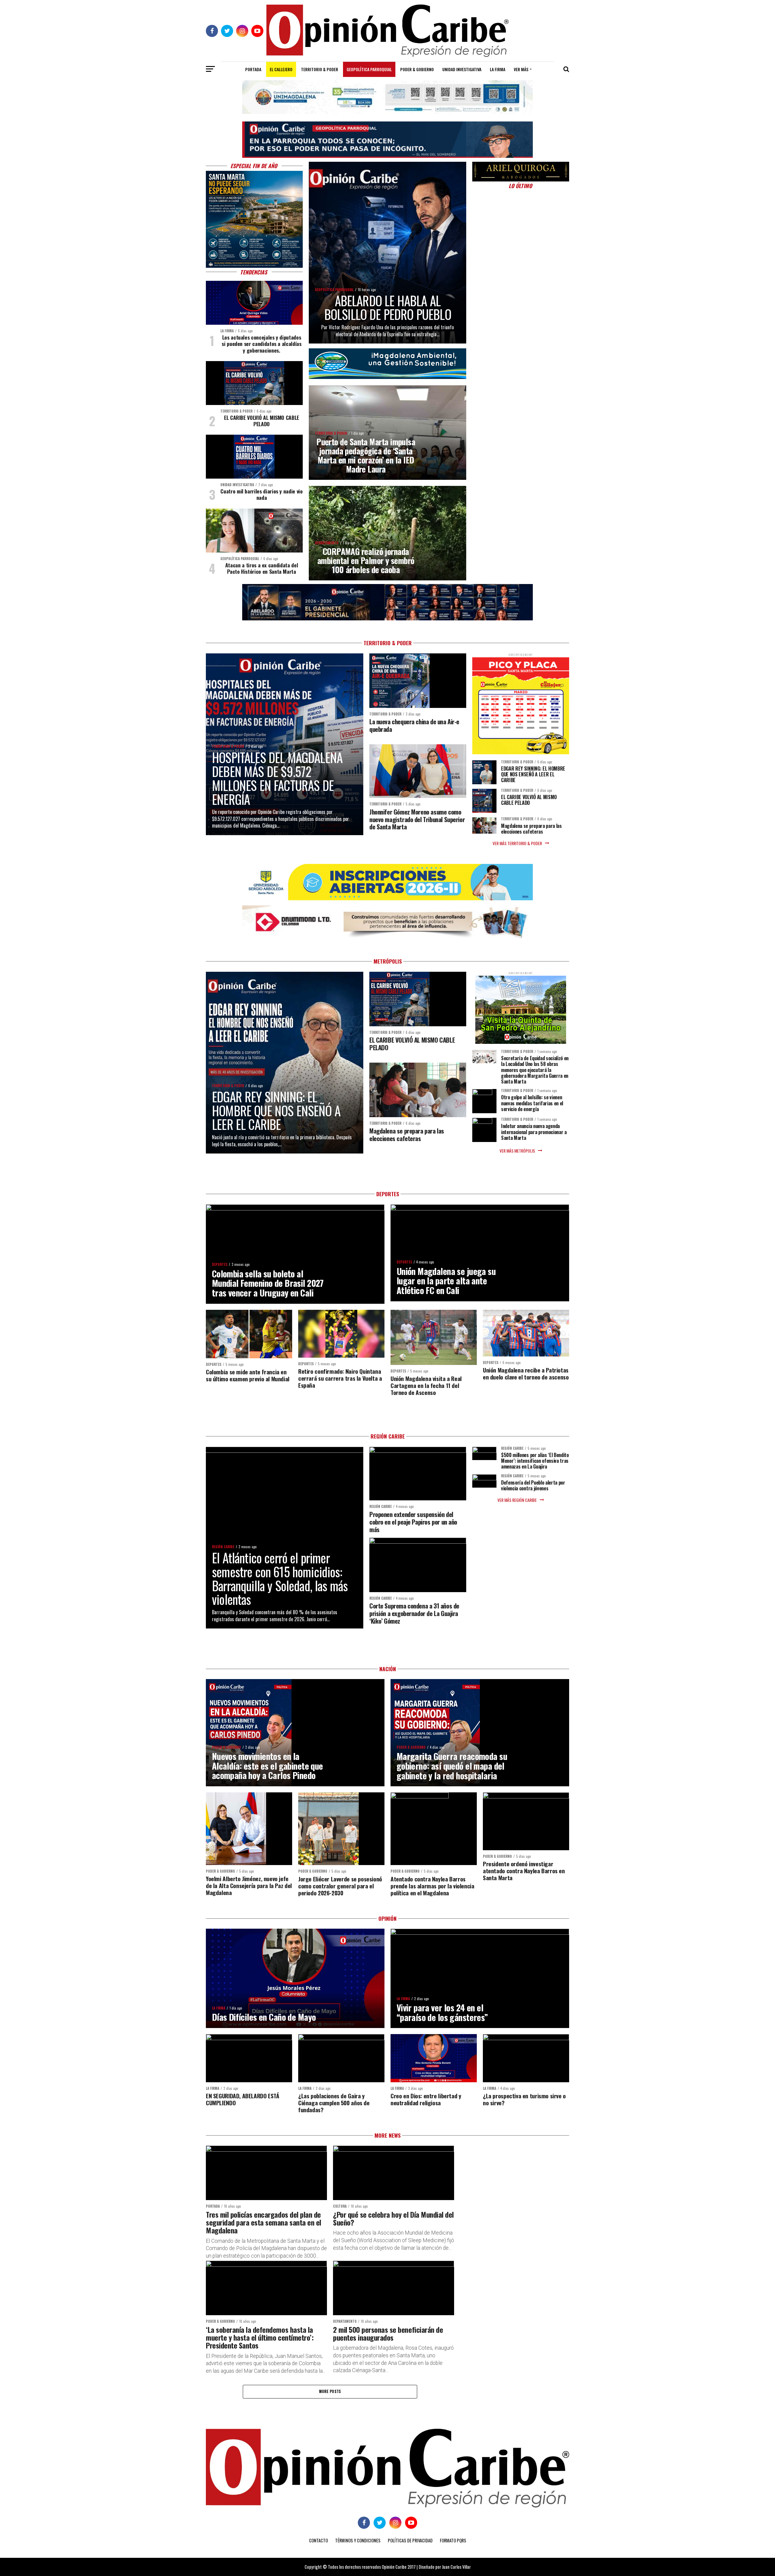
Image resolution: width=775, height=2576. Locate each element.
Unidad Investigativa (462, 69)
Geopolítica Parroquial (369, 69)
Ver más (521, 69)
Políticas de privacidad (410, 2540)
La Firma (498, 69)
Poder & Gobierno (417, 69)
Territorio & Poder (320, 69)
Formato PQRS (453, 2540)
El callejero (281, 69)
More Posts (330, 2391)
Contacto (318, 2540)
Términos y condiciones (358, 2540)
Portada (253, 69)
